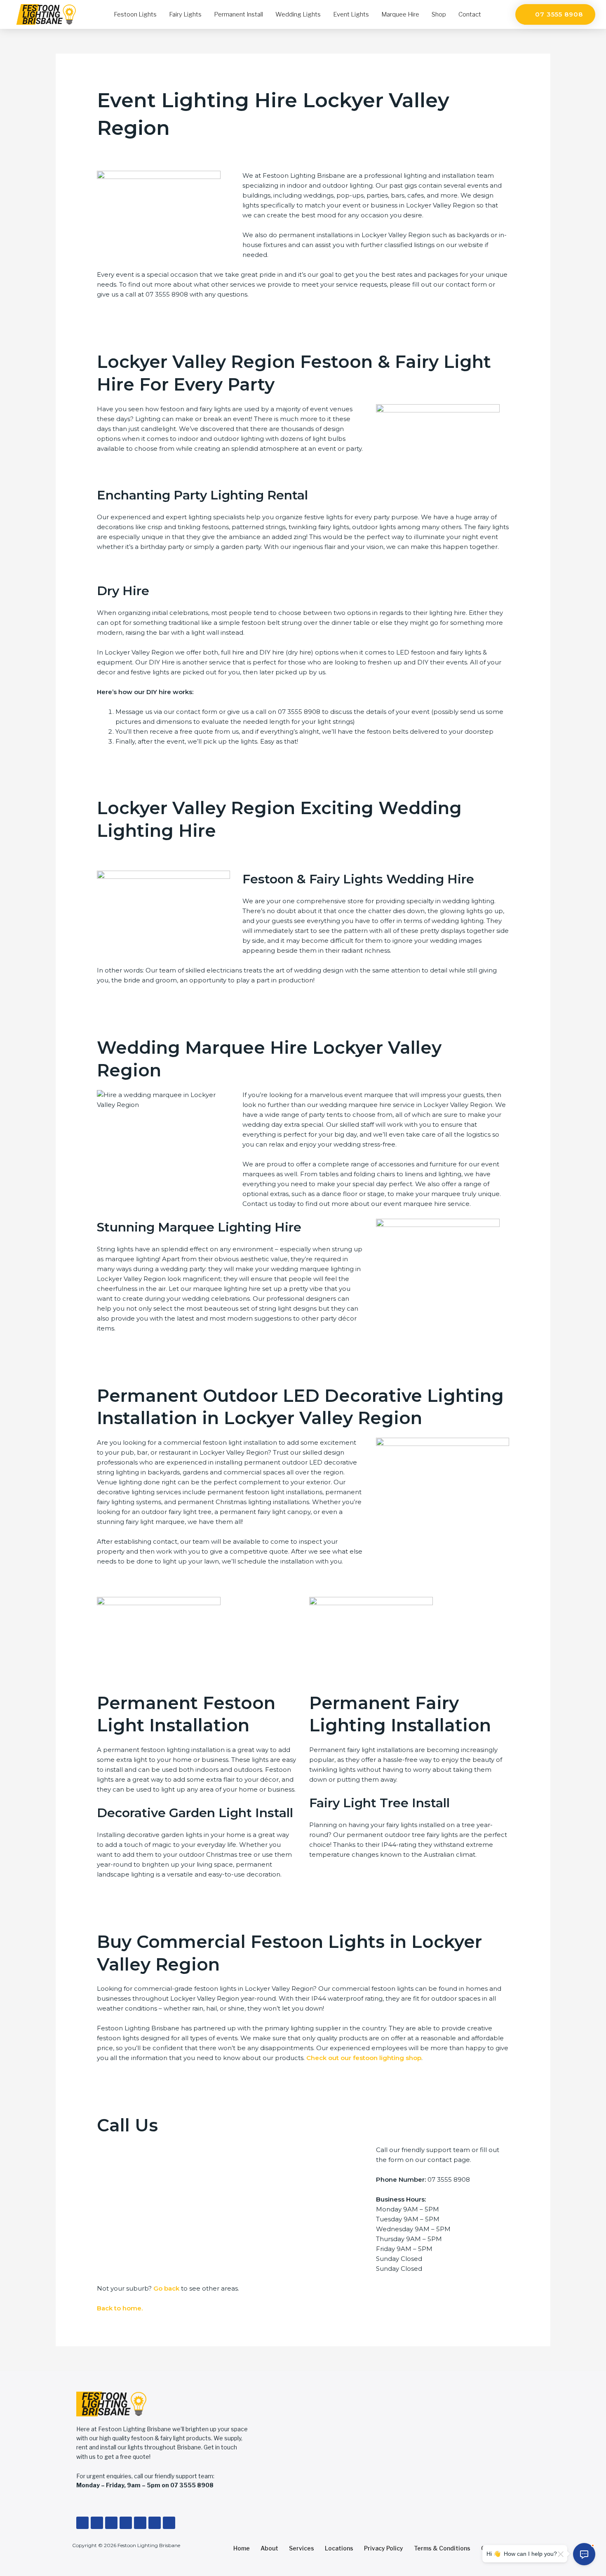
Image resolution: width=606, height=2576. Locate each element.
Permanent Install (238, 14)
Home (242, 2548)
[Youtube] (111, 2523)
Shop (439, 14)
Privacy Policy (384, 2548)
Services (302, 2548)
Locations (339, 2548)
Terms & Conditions (442, 2548)
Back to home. (120, 2308)
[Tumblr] (155, 2523)
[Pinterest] (140, 2523)
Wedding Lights (298, 14)
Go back (166, 2288)
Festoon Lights (135, 14)
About (269, 2548)
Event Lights (351, 14)
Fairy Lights (185, 14)
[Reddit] (169, 2523)
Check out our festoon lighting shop (364, 2058)
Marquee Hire (400, 14)
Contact (470, 14)
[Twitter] (97, 2523)
